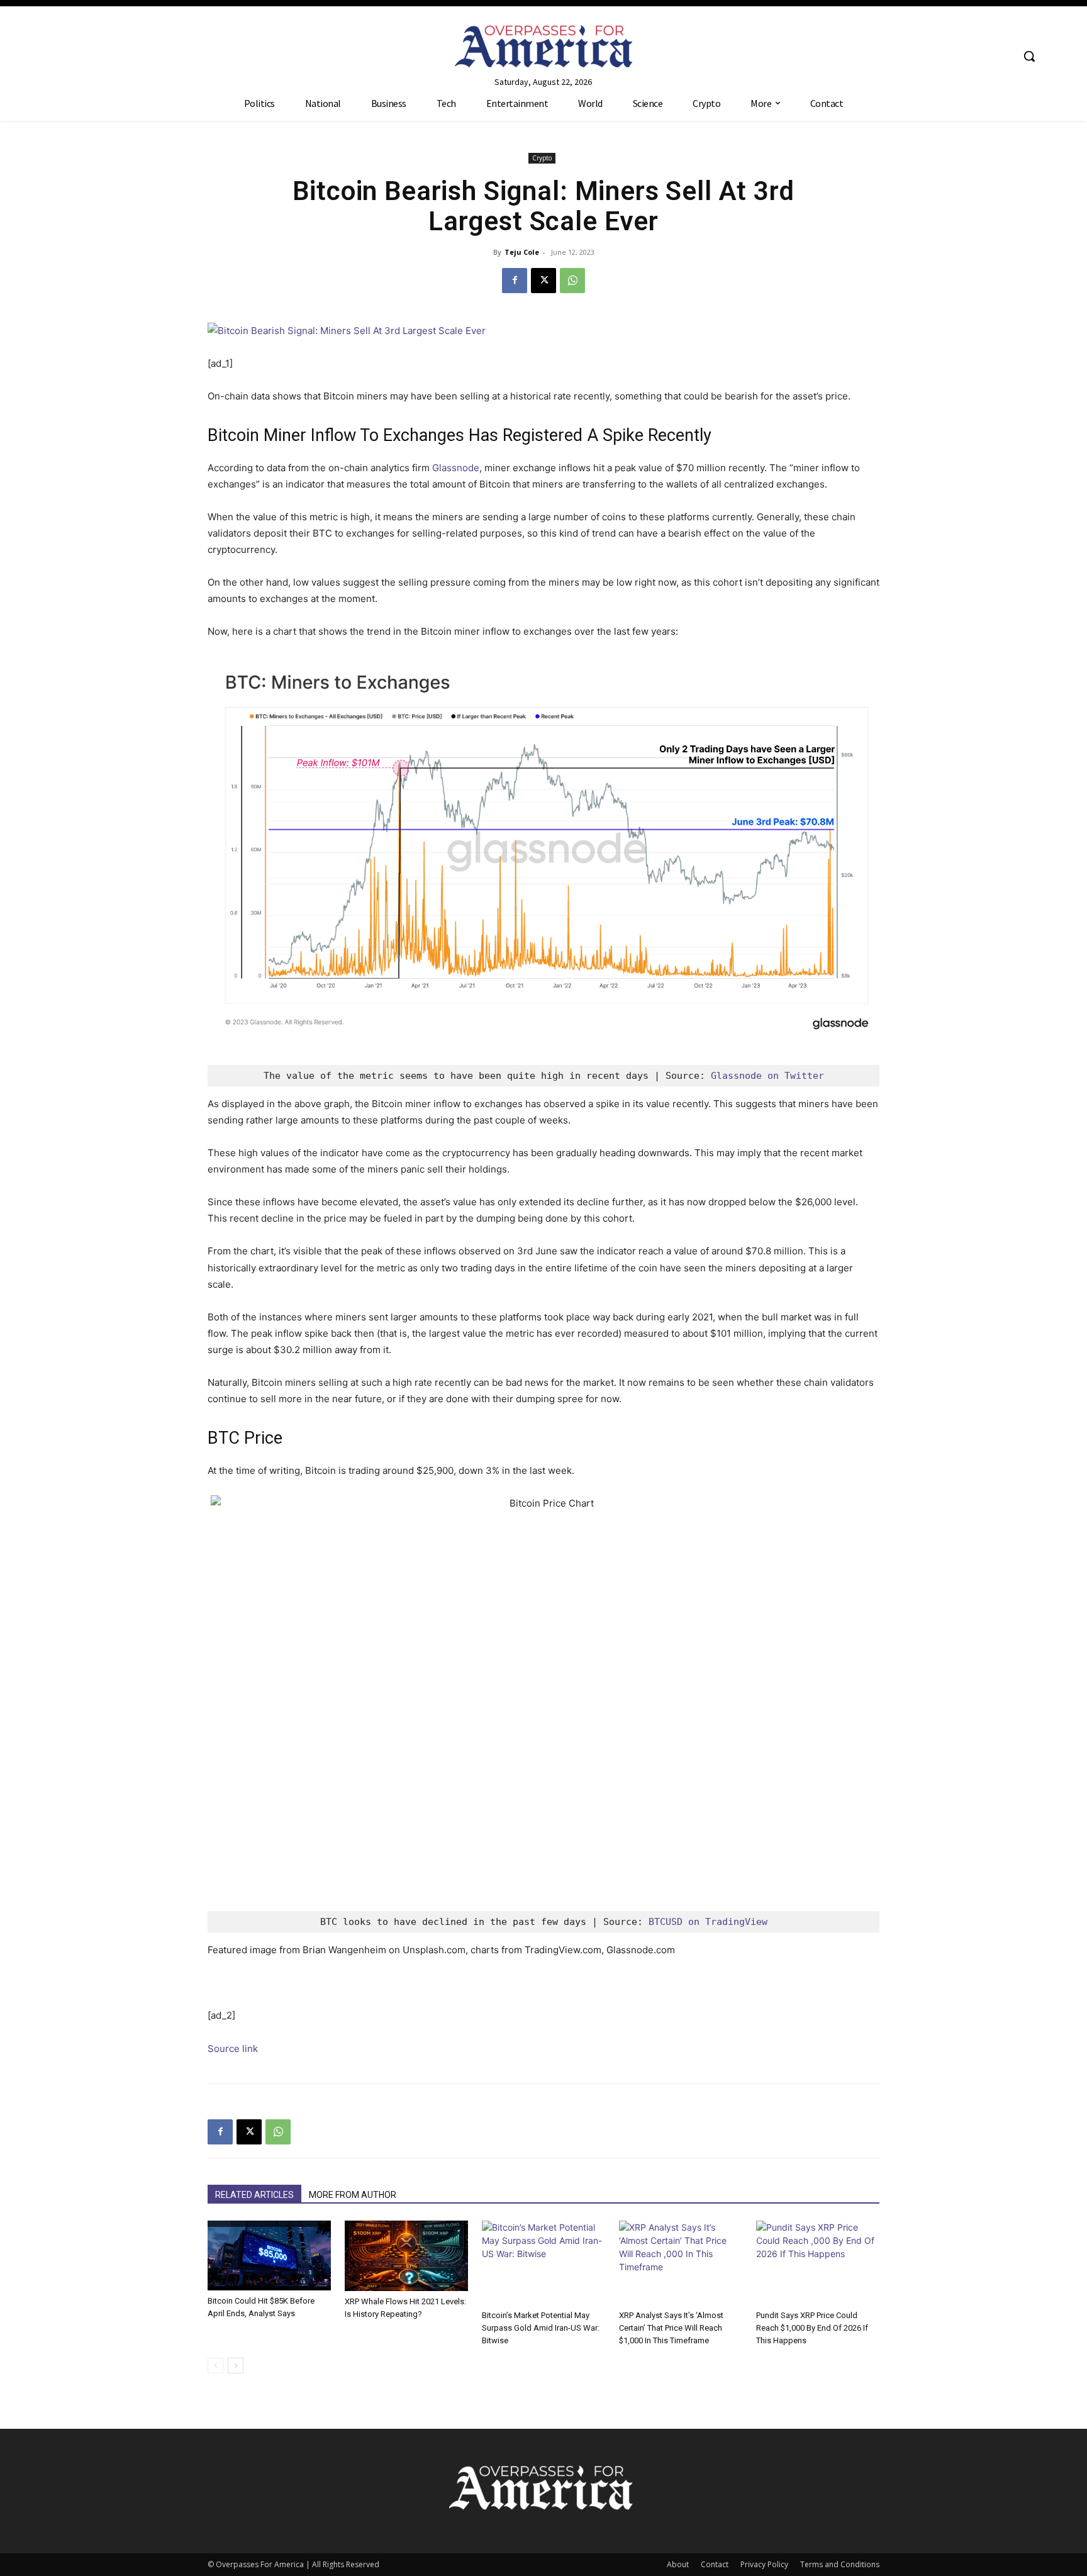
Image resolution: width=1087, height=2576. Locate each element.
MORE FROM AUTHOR (353, 2195)
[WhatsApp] (572, 281)
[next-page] (236, 2366)
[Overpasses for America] (543, 46)
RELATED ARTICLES (254, 2195)
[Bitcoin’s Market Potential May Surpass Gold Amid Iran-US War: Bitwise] (543, 2263)
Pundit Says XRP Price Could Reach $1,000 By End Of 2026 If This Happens (812, 2328)
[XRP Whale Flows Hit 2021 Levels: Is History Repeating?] (406, 2256)
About (678, 2564)
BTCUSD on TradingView (708, 1922)
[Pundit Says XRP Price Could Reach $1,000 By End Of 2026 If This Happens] (818, 2263)
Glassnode (456, 468)
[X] (543, 281)
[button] (1029, 56)
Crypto (542, 158)
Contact (715, 2564)
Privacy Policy (764, 2564)
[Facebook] (515, 281)
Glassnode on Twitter (767, 1076)
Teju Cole (522, 252)
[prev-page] (215, 2366)
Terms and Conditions (840, 2564)
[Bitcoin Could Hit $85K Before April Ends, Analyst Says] (269, 2255)
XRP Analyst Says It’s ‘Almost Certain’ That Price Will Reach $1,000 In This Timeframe (671, 2328)
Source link (233, 2049)
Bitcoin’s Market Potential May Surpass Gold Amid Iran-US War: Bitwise (541, 2328)
